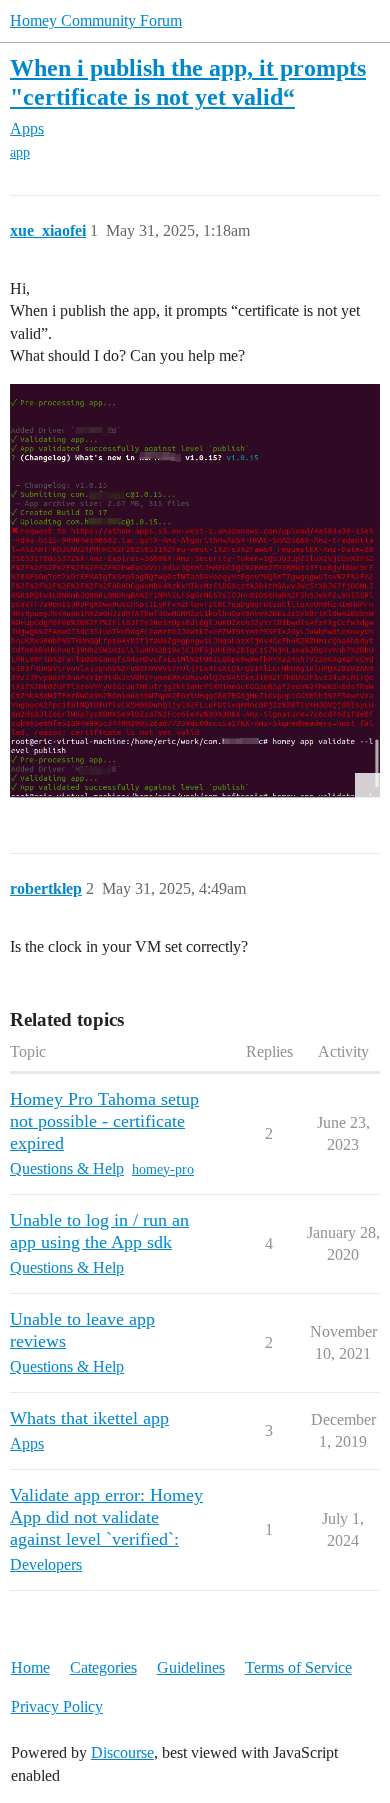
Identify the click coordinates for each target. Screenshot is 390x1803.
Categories (103, 1667)
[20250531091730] (195, 591)
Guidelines (191, 1667)
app (20, 152)
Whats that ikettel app (89, 1418)
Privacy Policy (57, 1706)
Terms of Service (298, 1667)
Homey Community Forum (96, 20)
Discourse (122, 1752)
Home (30, 1667)
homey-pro (163, 1169)
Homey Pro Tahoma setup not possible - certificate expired (104, 1121)
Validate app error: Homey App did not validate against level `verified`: (106, 1517)
